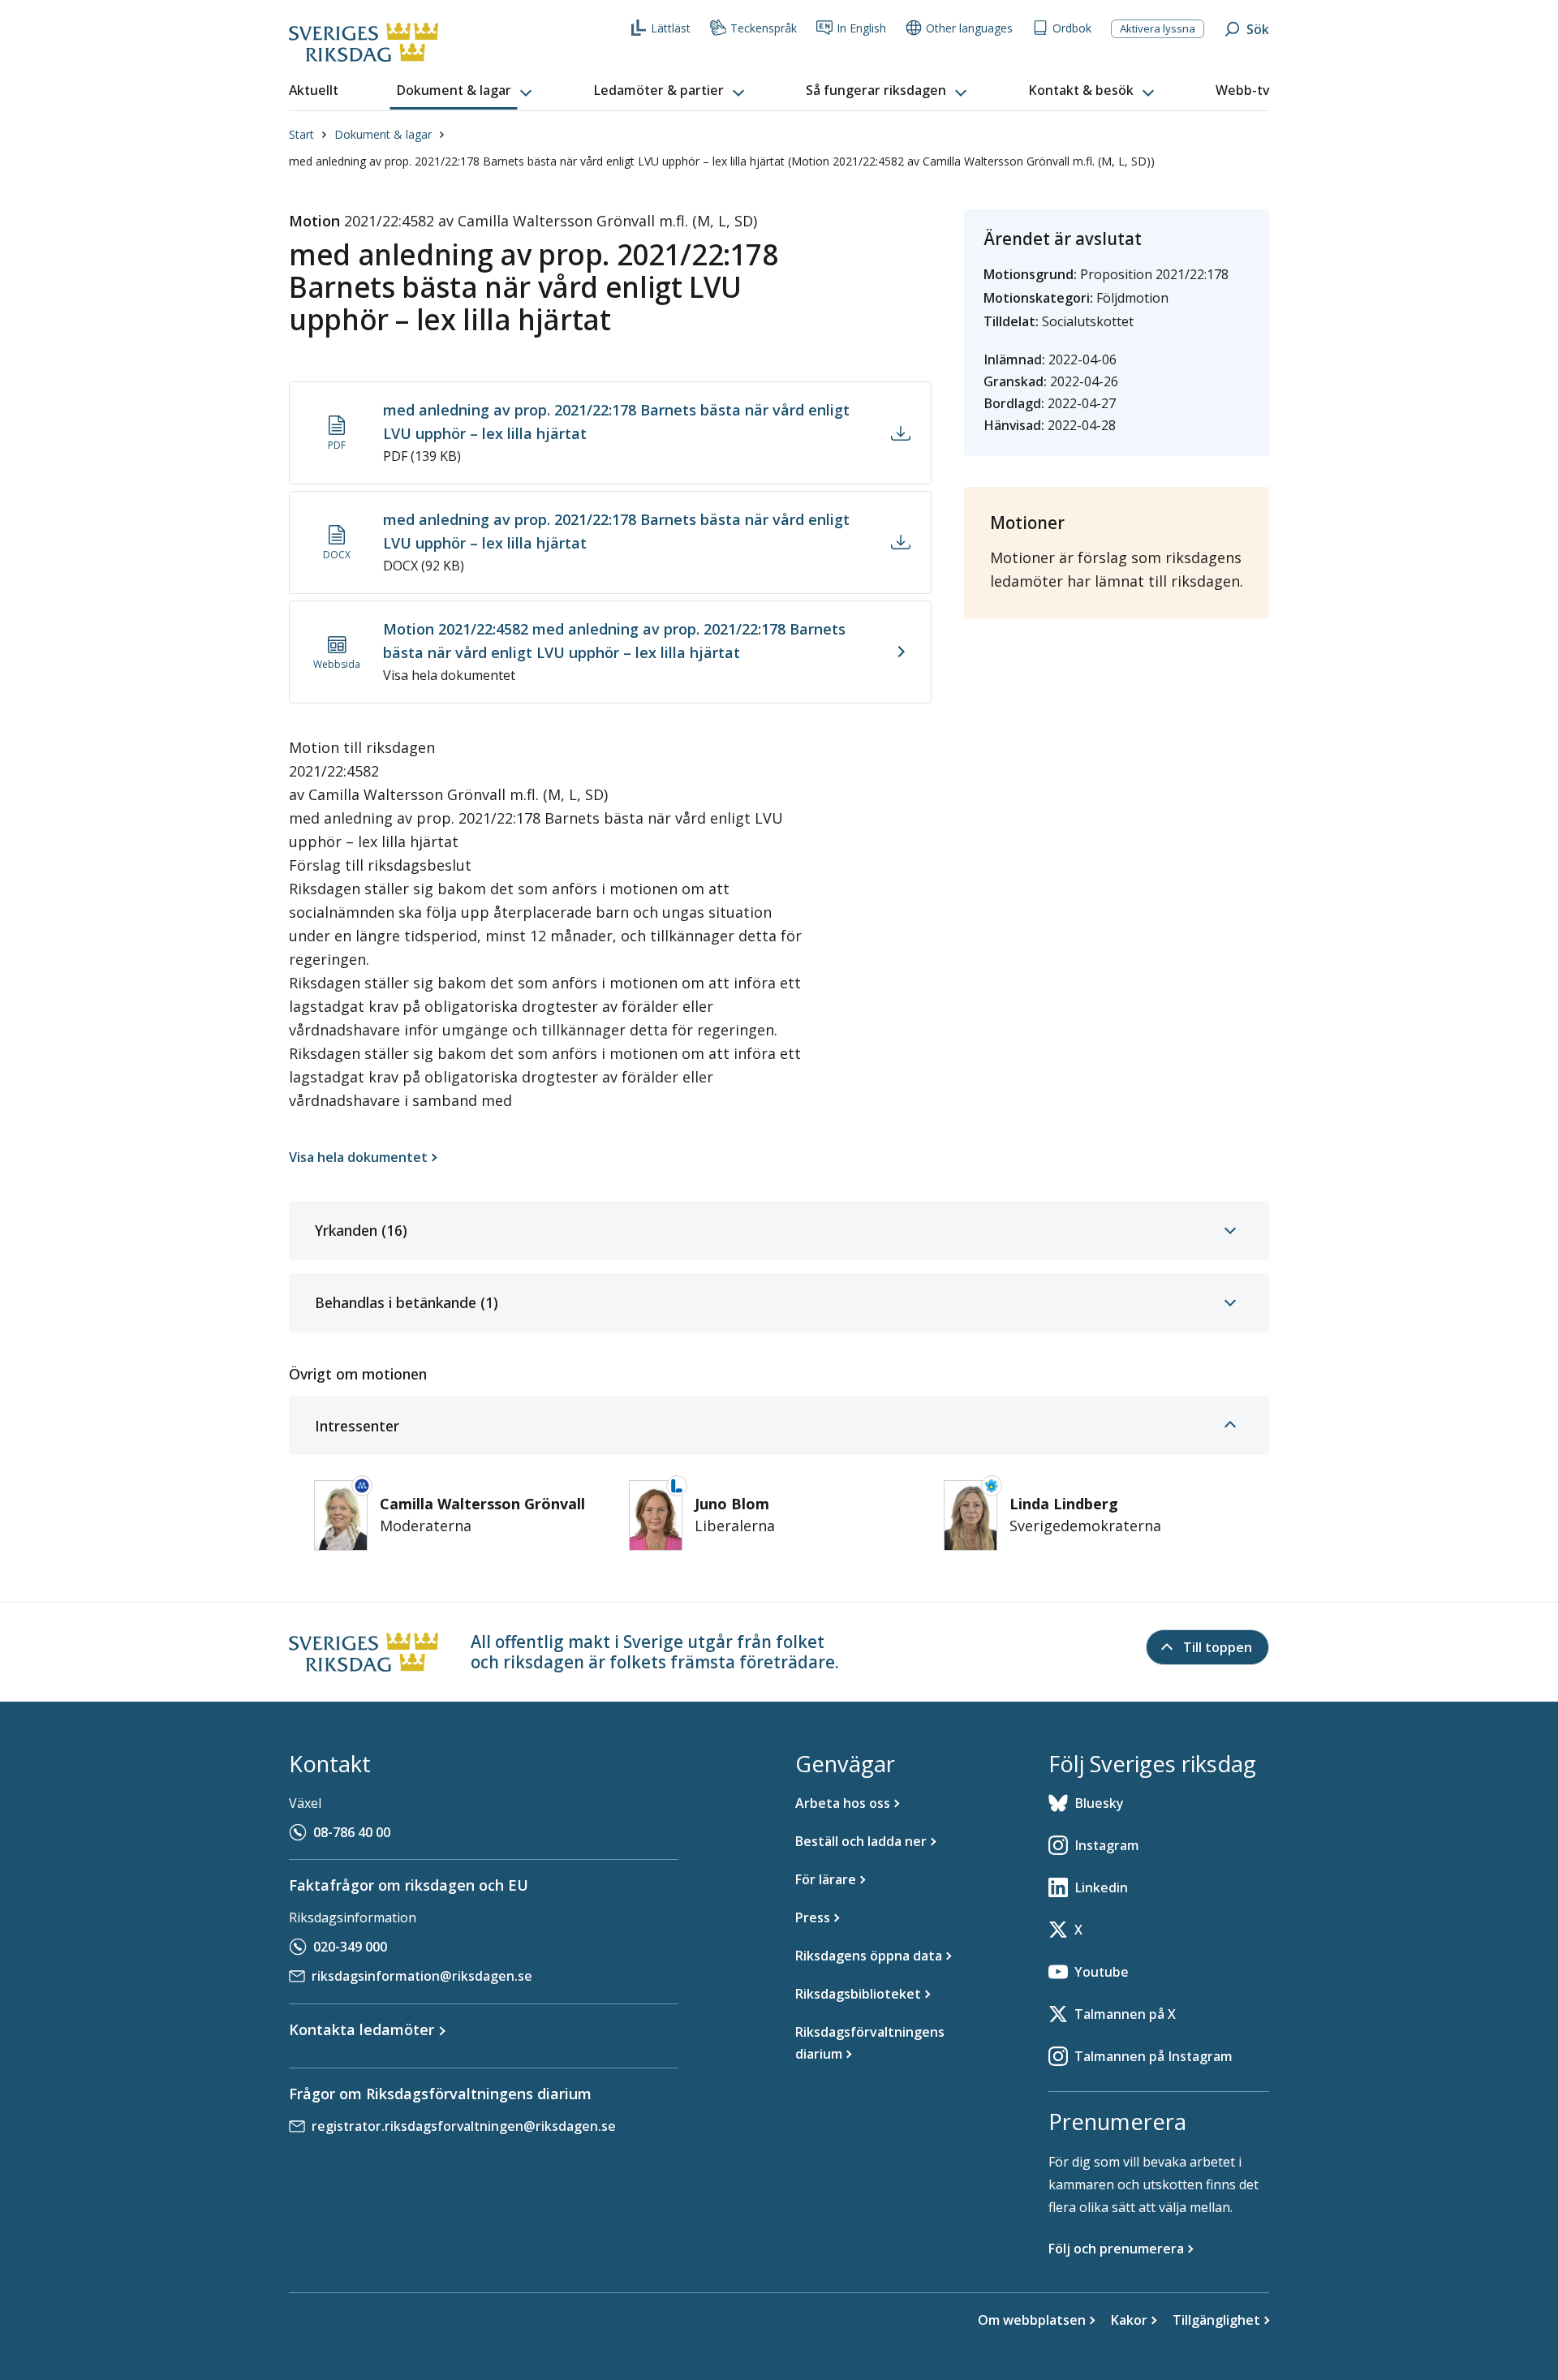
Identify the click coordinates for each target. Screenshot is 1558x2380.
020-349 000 (350, 1947)
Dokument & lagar (383, 134)
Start (301, 134)
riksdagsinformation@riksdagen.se (422, 1976)
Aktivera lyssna (1158, 28)
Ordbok (1072, 28)
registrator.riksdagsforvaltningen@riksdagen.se (464, 2126)
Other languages (969, 28)
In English (861, 28)
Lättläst (671, 28)
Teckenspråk (764, 28)
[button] (466, 91)
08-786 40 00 (352, 1832)
